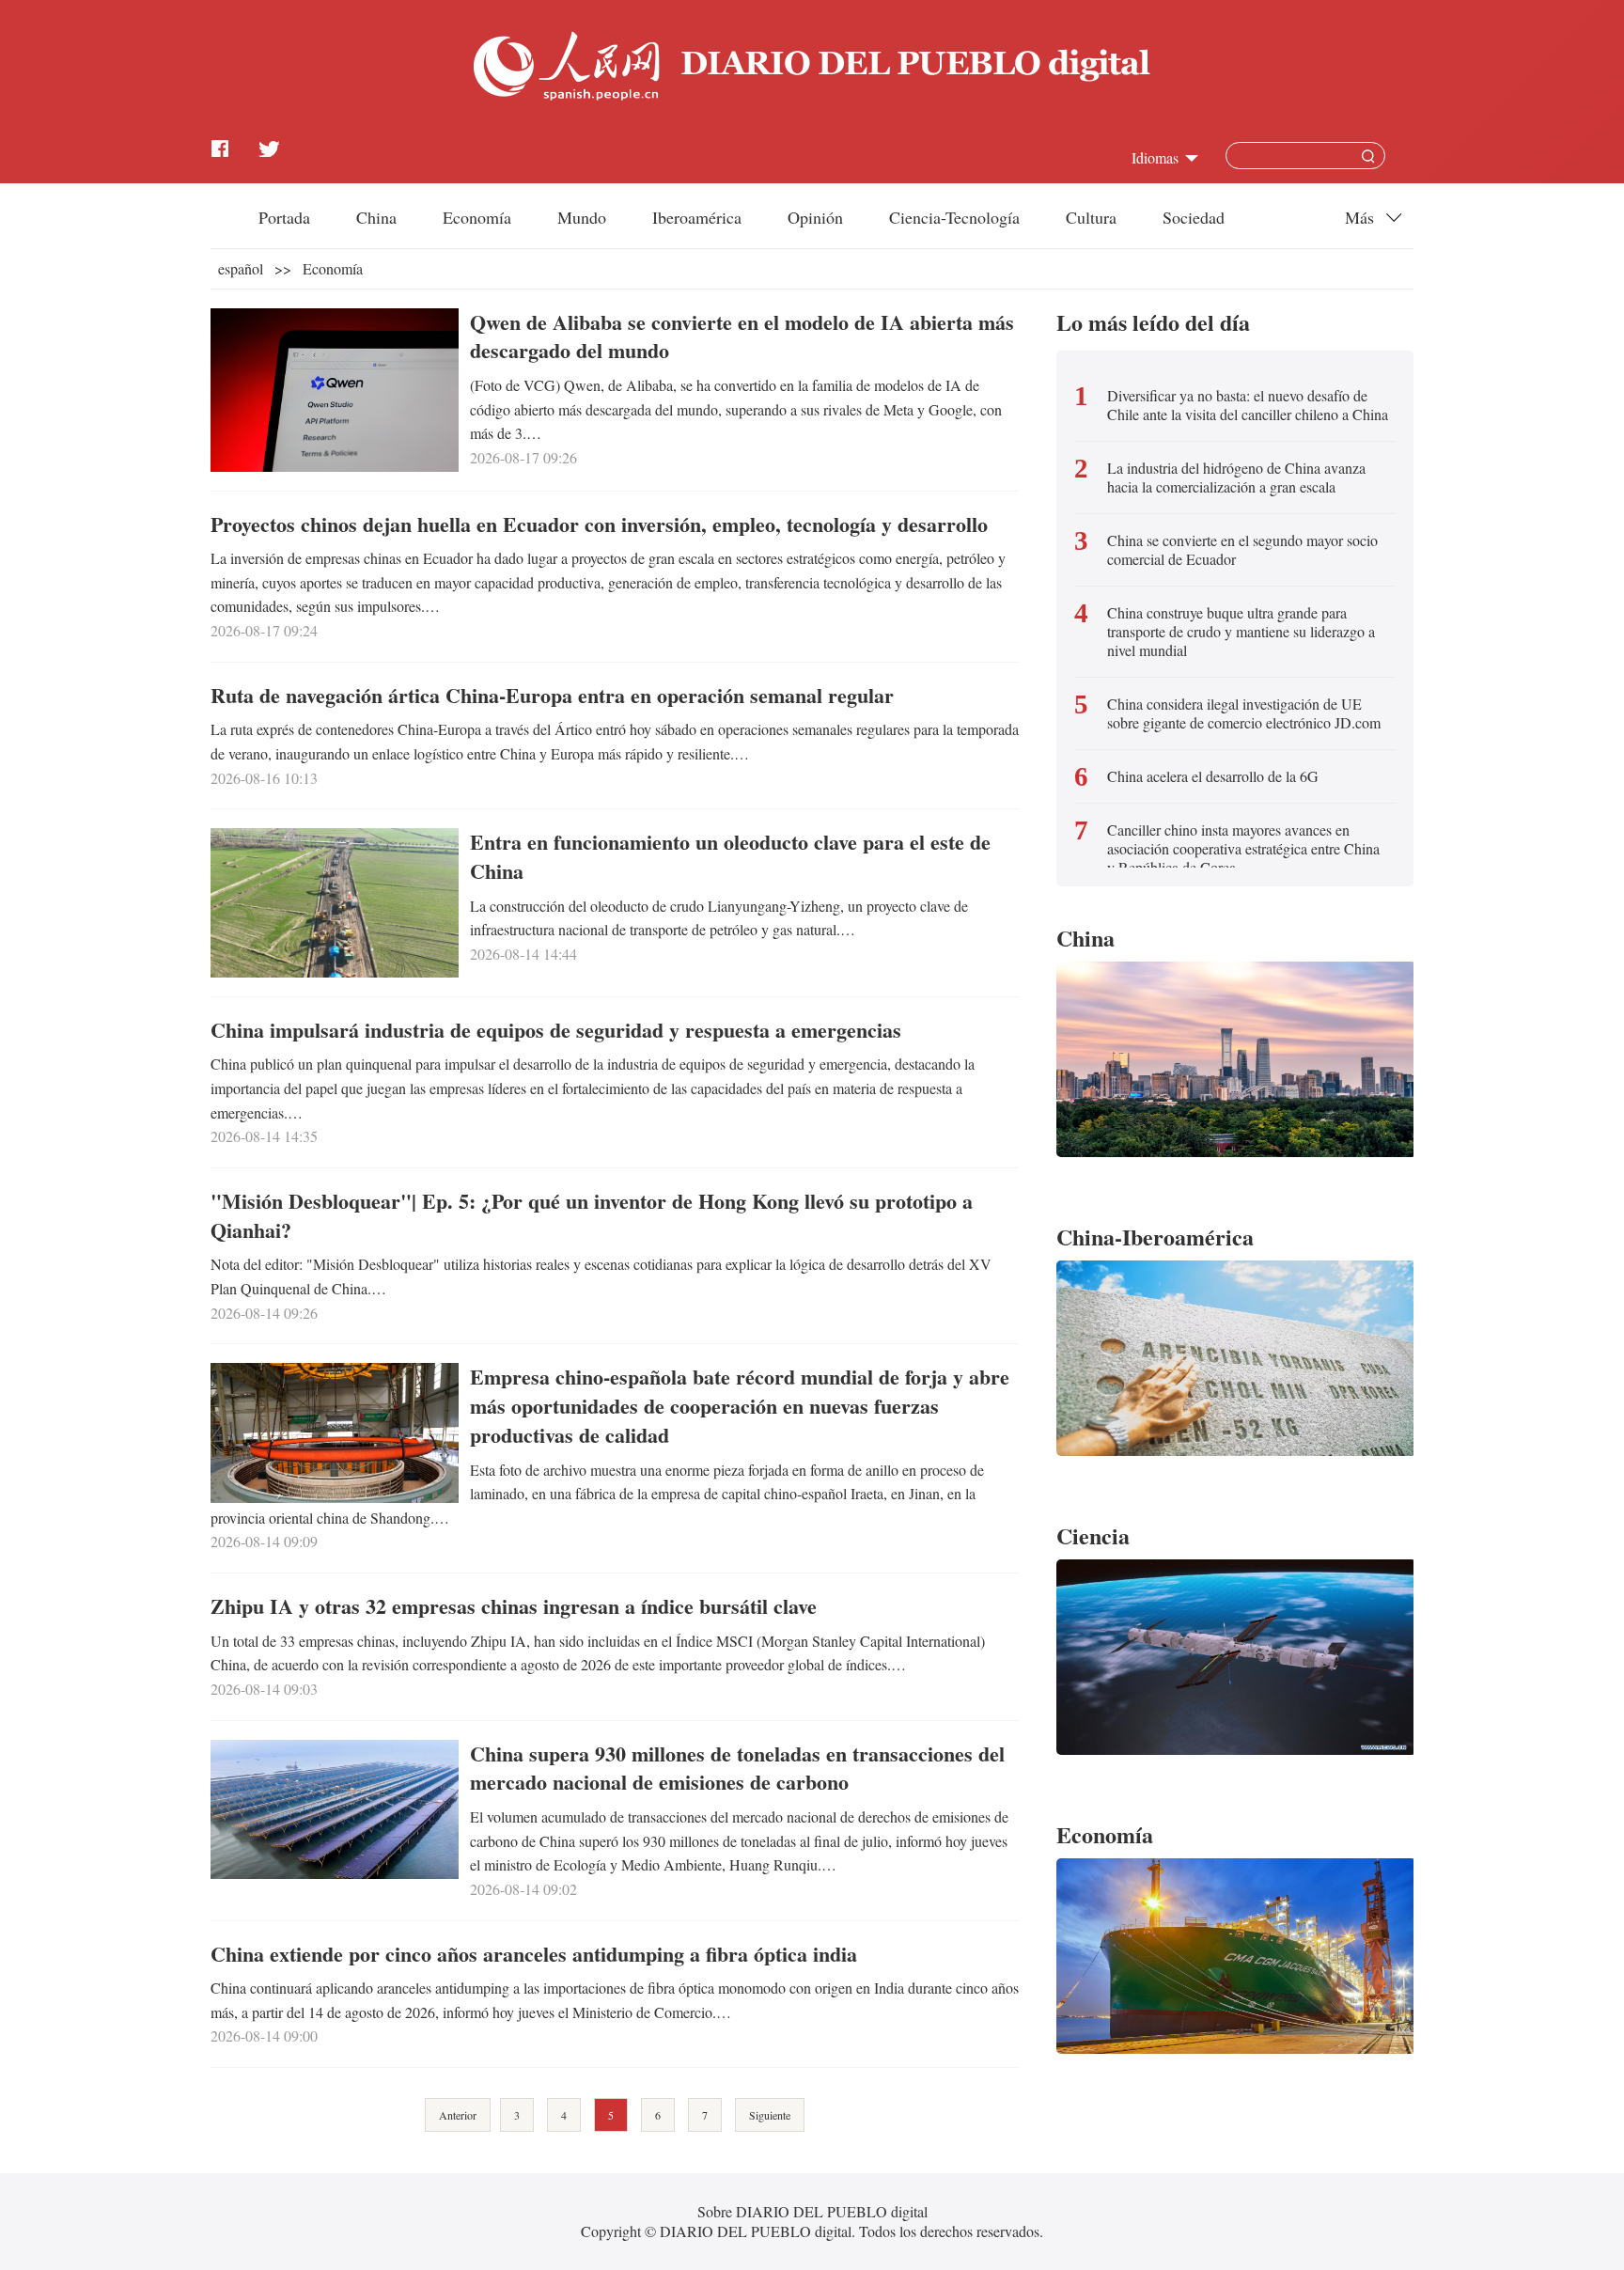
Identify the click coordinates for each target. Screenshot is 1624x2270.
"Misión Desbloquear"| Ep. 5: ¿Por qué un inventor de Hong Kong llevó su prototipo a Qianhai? (592, 1215)
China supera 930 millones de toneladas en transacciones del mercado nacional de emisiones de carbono (737, 1768)
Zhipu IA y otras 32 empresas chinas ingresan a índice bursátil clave (514, 1606)
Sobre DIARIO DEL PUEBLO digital (812, 2211)
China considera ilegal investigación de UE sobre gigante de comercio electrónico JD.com (1244, 713)
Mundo (582, 217)
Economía (477, 217)
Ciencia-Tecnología (954, 217)
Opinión (815, 217)
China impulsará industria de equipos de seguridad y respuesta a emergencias (556, 1030)
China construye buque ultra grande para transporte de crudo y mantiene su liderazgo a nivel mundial (1241, 632)
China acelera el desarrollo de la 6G (1213, 776)
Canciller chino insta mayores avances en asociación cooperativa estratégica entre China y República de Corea (1243, 849)
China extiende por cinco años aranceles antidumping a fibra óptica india (534, 1954)
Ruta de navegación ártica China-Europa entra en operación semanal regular (552, 695)
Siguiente (770, 2115)
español (241, 268)
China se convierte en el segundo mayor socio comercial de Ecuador (1242, 550)
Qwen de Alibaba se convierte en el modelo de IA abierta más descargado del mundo (742, 337)
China (376, 217)
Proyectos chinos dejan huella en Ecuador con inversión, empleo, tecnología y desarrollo (599, 524)
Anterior (458, 2115)
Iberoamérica (697, 217)
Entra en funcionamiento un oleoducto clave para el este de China (730, 856)
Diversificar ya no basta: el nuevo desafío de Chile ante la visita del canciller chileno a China (1248, 405)
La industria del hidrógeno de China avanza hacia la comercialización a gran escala (1236, 477)
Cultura (1091, 217)
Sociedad (1194, 217)
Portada (284, 217)
